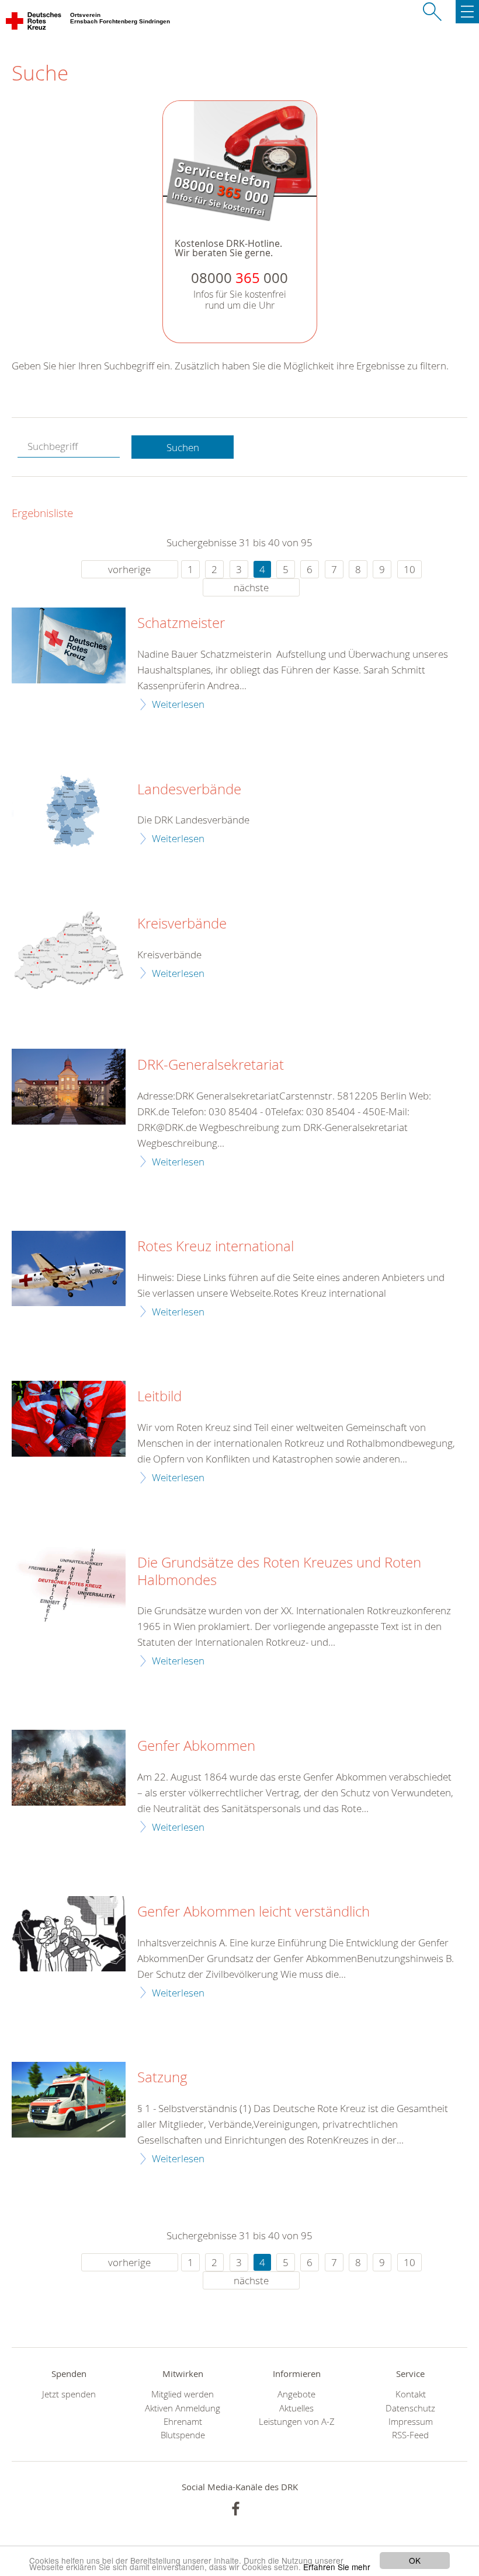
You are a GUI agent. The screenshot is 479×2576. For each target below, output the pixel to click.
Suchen (183, 447)
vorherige (129, 569)
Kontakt (411, 2394)
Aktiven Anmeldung (183, 2408)
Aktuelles (296, 2408)
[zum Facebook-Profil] (236, 2509)
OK (415, 2560)
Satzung (162, 2078)
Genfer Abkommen (196, 1746)
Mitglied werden (183, 2394)
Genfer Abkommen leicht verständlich (254, 1912)
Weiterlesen (178, 704)
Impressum (411, 2422)
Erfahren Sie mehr (337, 2567)
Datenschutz (410, 2408)
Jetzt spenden (69, 2394)
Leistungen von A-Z (297, 2422)
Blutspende (183, 2435)
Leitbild (159, 1397)
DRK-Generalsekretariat (211, 1065)
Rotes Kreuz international (216, 1247)
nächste (251, 587)
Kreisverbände (182, 924)
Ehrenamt (183, 2422)
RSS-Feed (410, 2435)
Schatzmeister (181, 623)
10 (409, 569)
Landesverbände (189, 790)
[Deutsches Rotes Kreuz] (34, 23)
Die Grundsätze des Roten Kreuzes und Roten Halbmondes (279, 1572)
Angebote (296, 2394)
